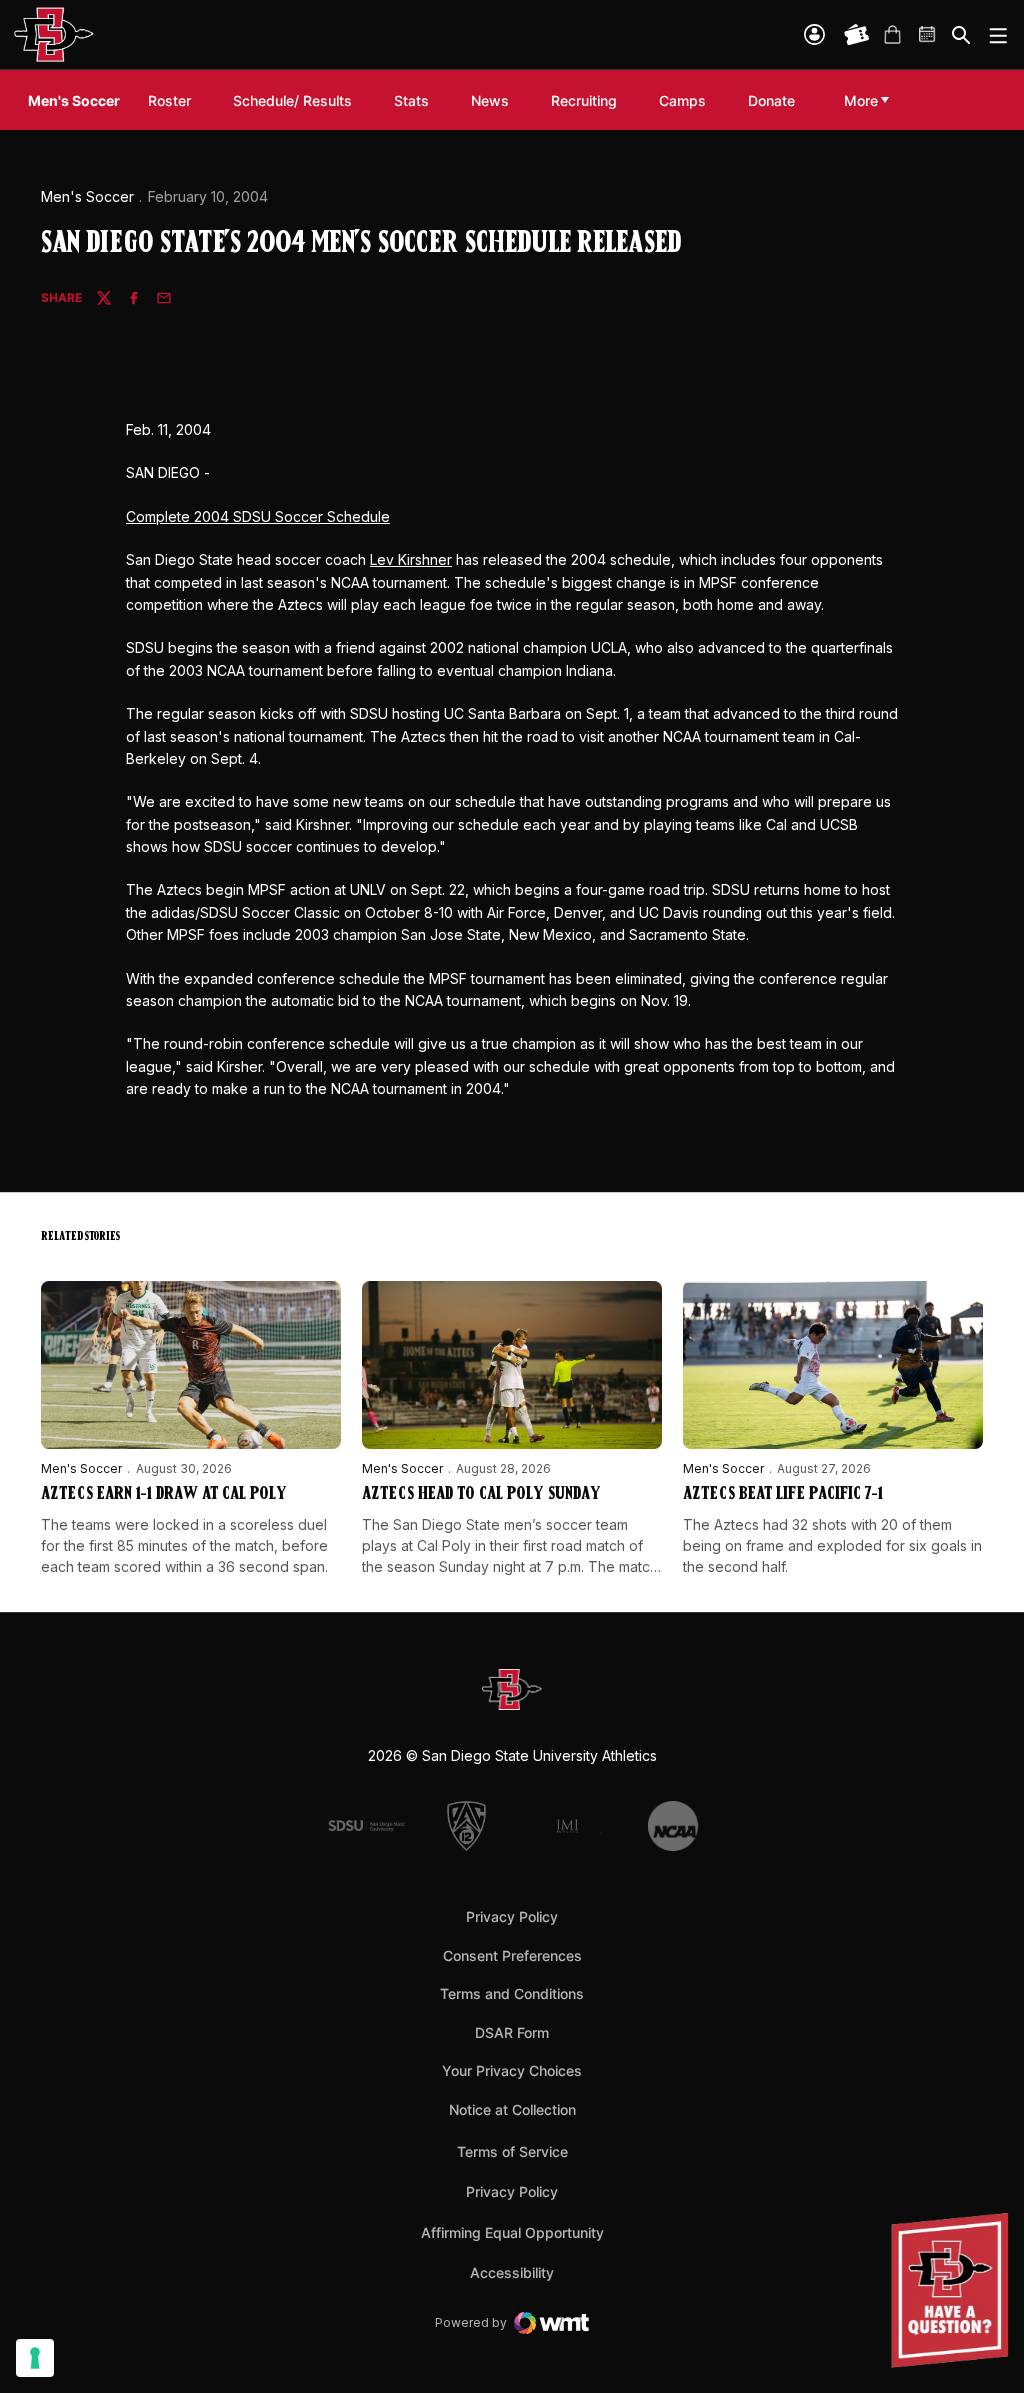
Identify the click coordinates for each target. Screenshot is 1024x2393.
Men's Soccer (87, 196)
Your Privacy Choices (512, 2070)
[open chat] (953, 2290)
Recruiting (589, 100)
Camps (682, 100)
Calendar (928, 35)
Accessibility (512, 2272)
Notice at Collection (512, 2109)
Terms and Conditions (512, 1993)
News (490, 100)
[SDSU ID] (814, 34)
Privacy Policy (512, 1916)
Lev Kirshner (411, 559)
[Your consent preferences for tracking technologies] (35, 2358)
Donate (771, 100)
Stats (411, 100)
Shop (892, 35)
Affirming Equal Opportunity (512, 2232)
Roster (169, 100)
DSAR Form (512, 2032)
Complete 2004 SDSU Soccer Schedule (258, 516)
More (861, 100)
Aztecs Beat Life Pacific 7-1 (783, 1495)
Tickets (857, 35)
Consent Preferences (512, 1955)
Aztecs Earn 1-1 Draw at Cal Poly (163, 1495)
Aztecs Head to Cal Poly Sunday (481, 1495)
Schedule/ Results (292, 100)
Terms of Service (512, 2151)
